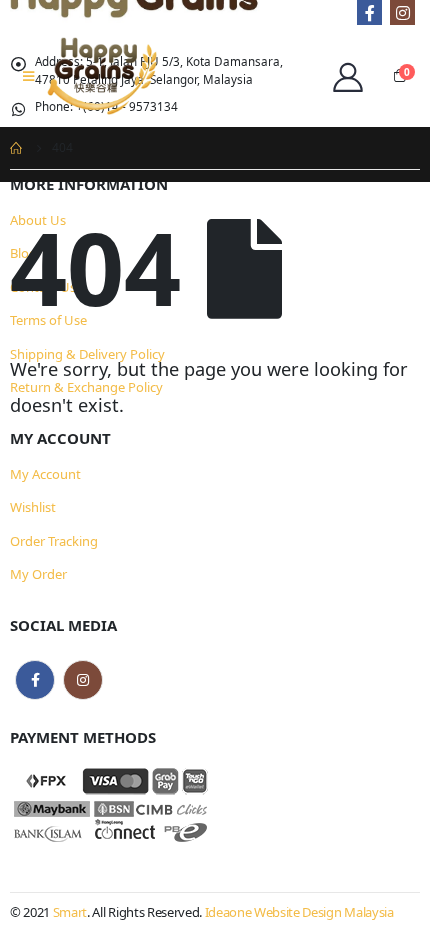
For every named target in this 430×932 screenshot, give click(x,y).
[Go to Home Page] (17, 148)
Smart (70, 912)
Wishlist (33, 507)
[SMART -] (102, 76)
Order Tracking (54, 541)
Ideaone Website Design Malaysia (299, 912)
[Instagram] (402, 12)
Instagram (83, 680)
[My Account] (348, 75)
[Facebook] (369, 12)
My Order (38, 574)
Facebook (35, 680)
